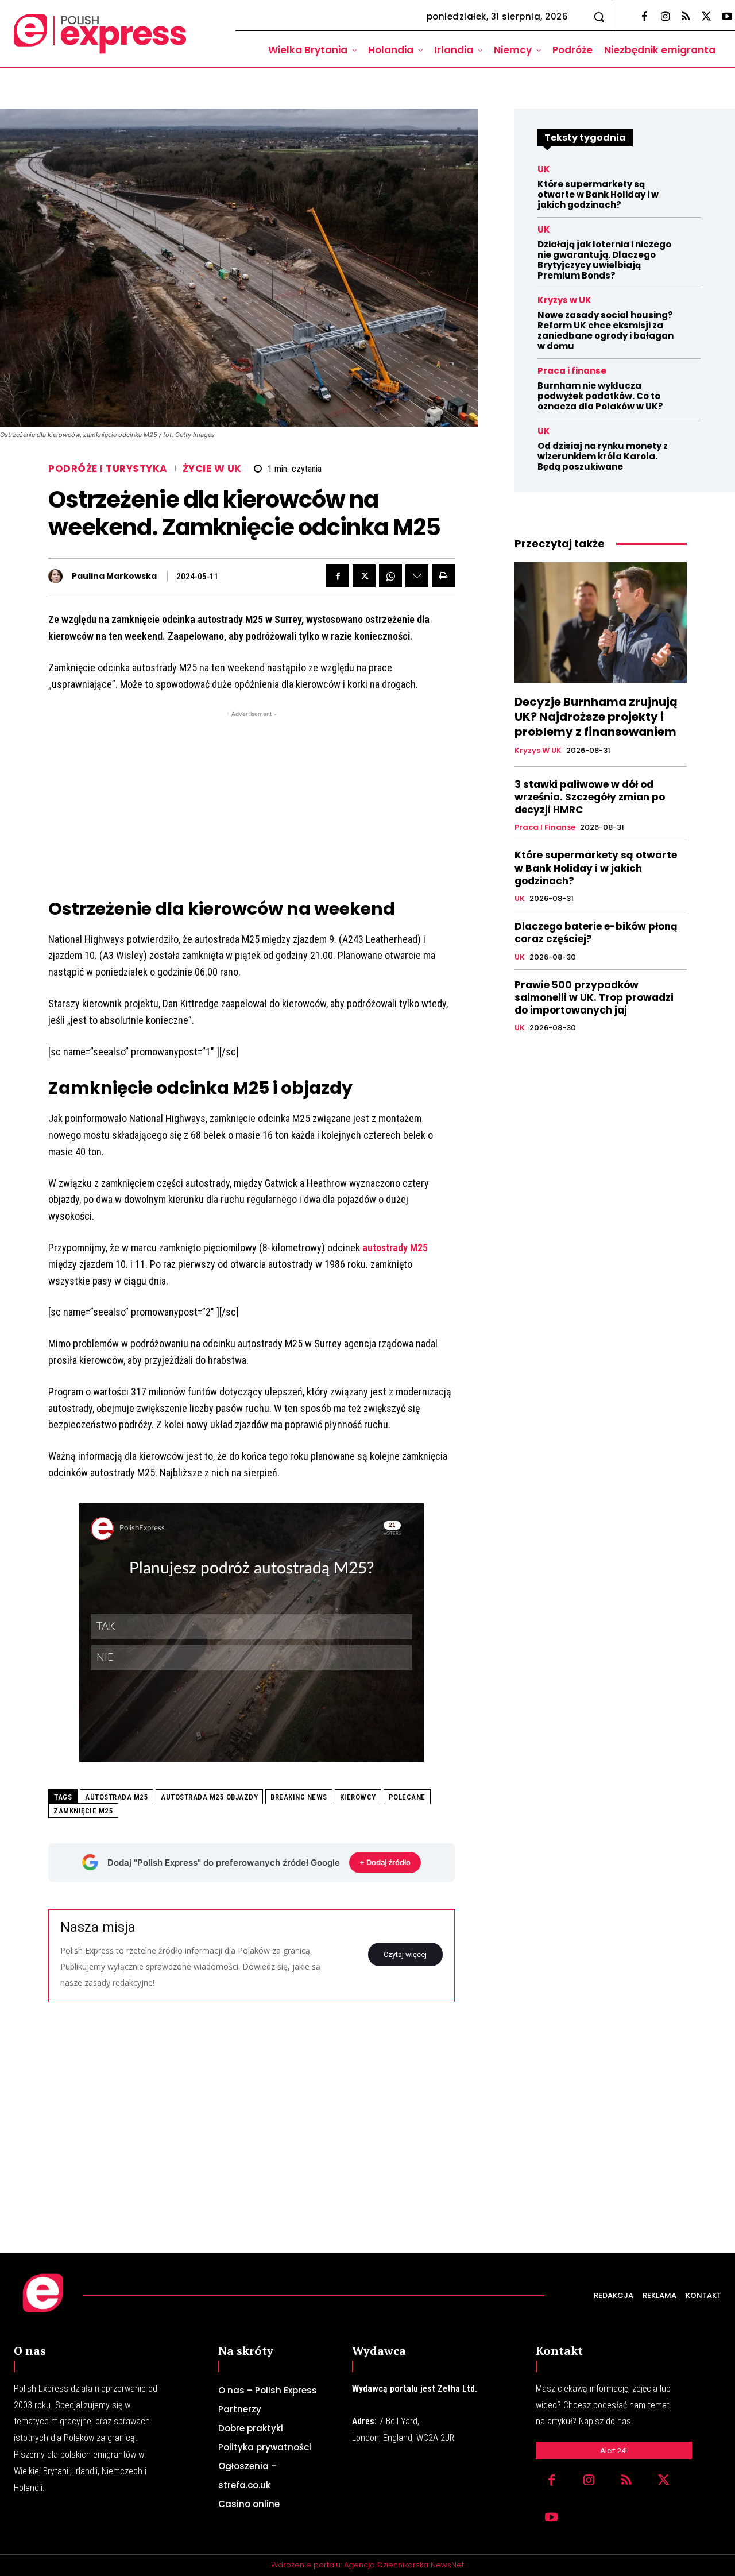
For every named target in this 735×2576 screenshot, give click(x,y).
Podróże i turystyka (108, 469)
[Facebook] (644, 17)
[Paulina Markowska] (58, 576)
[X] (706, 17)
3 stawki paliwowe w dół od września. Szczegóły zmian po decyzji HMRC (590, 797)
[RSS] (686, 17)
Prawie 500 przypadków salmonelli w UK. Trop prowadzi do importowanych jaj (594, 997)
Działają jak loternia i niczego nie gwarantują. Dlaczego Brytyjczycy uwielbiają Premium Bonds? (604, 260)
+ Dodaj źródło (385, 1862)
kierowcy (358, 1797)
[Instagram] (665, 17)
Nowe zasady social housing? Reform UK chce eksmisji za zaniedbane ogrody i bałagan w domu (606, 330)
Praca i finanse (572, 371)
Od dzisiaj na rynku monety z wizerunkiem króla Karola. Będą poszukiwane (603, 456)
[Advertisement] (252, 800)
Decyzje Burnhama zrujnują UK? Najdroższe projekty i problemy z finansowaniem (596, 717)
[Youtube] (552, 2518)
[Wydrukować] (443, 576)
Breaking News (299, 1797)
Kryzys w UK (564, 300)
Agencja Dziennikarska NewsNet (404, 2565)
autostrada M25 (117, 1797)
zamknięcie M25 (83, 1811)
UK (544, 169)
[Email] (417, 576)
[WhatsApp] (390, 576)
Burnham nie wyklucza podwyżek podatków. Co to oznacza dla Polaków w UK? (600, 396)
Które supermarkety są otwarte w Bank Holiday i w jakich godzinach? (598, 194)
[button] (599, 17)
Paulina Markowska (114, 576)
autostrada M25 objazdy (209, 1797)
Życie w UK (212, 469)
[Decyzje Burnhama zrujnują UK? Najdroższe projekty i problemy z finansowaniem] (601, 622)
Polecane (407, 1797)
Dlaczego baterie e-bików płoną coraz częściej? (596, 933)
